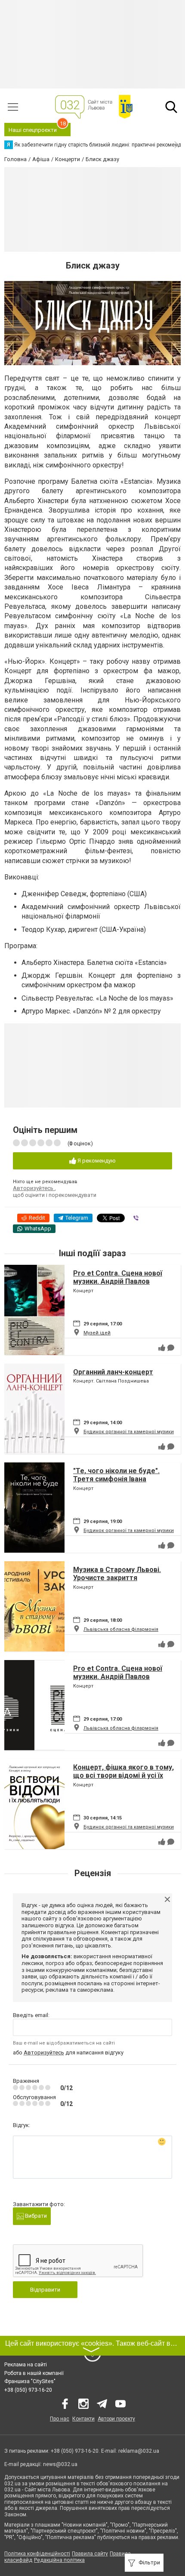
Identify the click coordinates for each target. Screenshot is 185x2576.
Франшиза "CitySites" (30, 2381)
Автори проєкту (116, 2419)
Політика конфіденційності (37, 2554)
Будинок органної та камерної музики (129, 1432)
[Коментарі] (171, 1348)
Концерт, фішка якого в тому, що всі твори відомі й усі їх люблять (123, 1775)
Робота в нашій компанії (34, 2373)
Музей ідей (97, 1333)
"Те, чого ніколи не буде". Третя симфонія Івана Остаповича (116, 1479)
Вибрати (35, 2216)
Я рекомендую (96, 1161)
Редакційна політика (59, 2560)
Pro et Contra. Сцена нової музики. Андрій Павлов (118, 1277)
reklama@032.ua (139, 2451)
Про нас (60, 2419)
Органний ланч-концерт (113, 1372)
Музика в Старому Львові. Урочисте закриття (117, 1574)
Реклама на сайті (26, 2365)
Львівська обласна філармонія (121, 1629)
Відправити (45, 2290)
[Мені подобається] (162, 1348)
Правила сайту (90, 2554)
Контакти (83, 2419)
